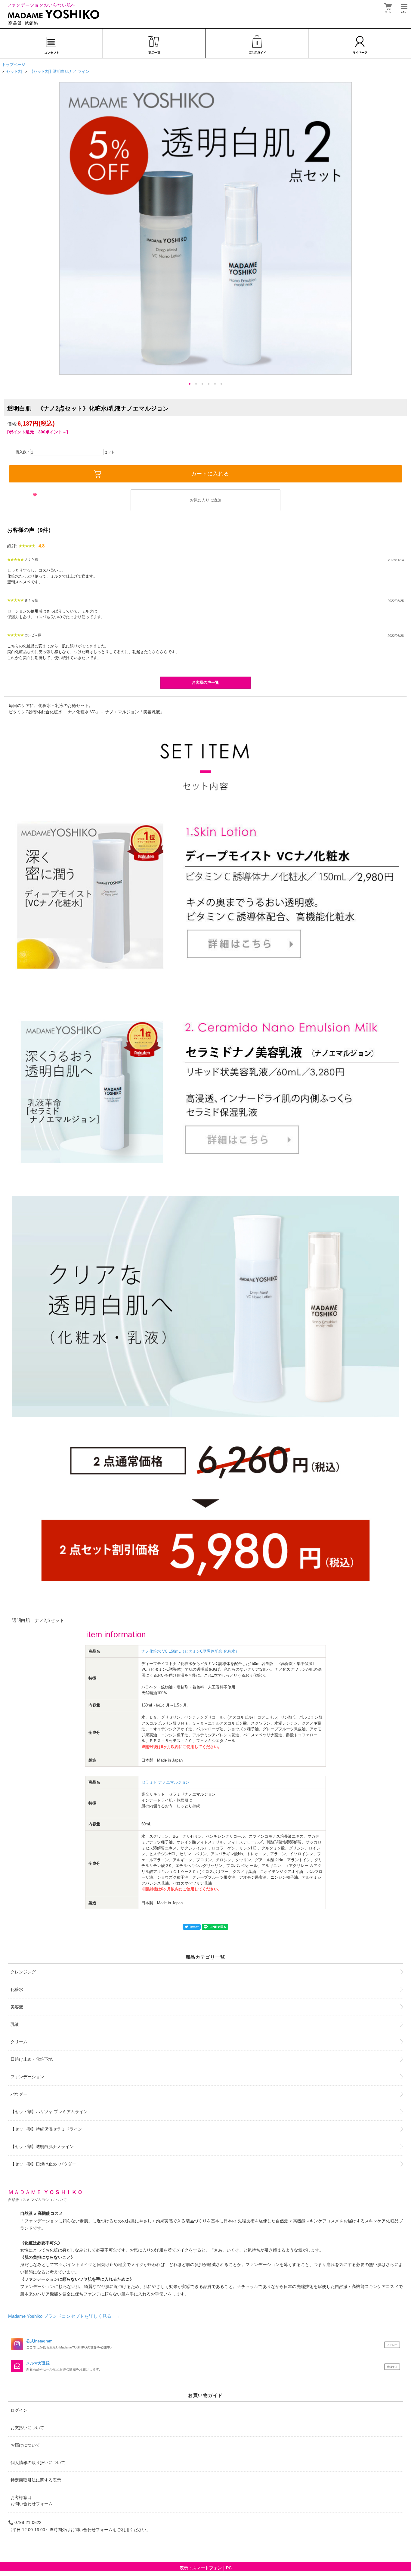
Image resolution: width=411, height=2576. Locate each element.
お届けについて (25, 2445)
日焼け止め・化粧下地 (32, 2059)
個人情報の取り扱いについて (38, 2463)
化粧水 (17, 1989)
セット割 (14, 71)
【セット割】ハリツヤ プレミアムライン (49, 2112)
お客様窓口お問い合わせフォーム (32, 2501)
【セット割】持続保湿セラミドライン (46, 2129)
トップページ (14, 65)
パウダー (19, 2094)
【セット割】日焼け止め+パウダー (43, 2164)
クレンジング (23, 1972)
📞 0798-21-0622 (25, 2522)
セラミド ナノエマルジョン (165, 1782)
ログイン (19, 2410)
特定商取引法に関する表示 (36, 2480)
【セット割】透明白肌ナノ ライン (59, 71)
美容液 (17, 2007)
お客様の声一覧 (205, 682)
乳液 (15, 2024)
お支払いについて (27, 2428)
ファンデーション (27, 2077)
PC (229, 2568)
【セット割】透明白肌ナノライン (42, 2147)
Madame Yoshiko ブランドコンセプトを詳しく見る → (64, 2316)
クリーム (19, 2042)
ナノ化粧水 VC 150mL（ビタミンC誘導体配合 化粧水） (190, 1651)
